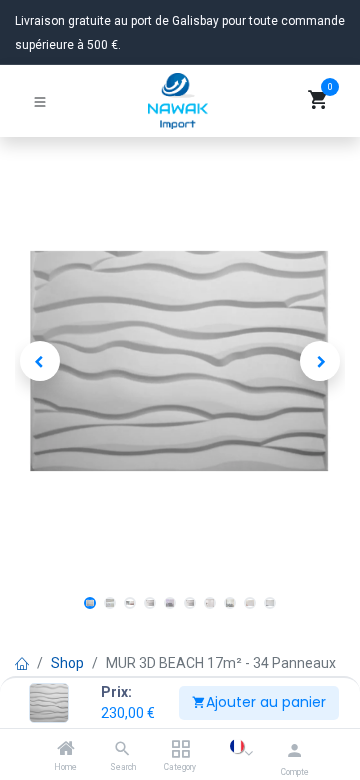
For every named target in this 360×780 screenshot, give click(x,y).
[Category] (180, 750)
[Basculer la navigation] (40, 101)
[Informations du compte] (294, 750)
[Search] (122, 750)
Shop (67, 663)
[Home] (66, 750)
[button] (40, 361)
